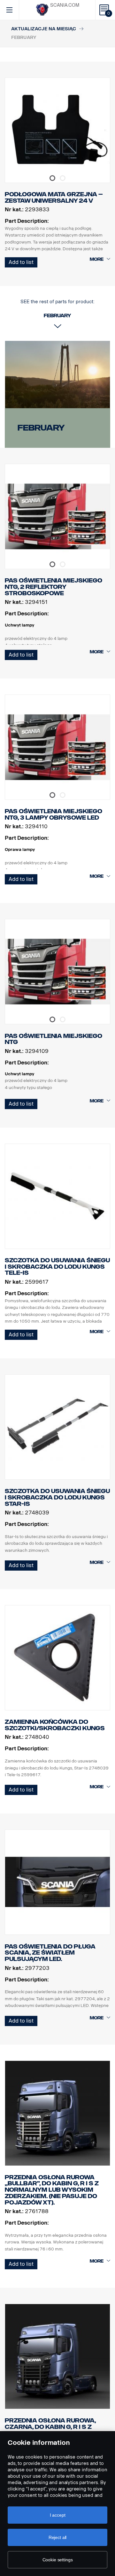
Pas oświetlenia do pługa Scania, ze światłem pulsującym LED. (50, 1953)
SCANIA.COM (65, 5)
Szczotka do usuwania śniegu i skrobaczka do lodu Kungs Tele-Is (57, 1267)
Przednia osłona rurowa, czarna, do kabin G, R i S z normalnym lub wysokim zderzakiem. (50, 2430)
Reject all (58, 2537)
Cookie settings (58, 2560)
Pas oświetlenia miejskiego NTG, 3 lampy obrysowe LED (54, 815)
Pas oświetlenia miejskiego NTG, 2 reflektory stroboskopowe (54, 587)
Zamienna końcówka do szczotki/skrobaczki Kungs (55, 1725)
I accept (58, 2515)
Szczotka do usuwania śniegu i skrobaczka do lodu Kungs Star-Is (57, 1497)
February (41, 428)
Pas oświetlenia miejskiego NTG (54, 1039)
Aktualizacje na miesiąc (44, 29)
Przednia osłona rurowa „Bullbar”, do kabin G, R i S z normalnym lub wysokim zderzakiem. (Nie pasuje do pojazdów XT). (52, 2190)
